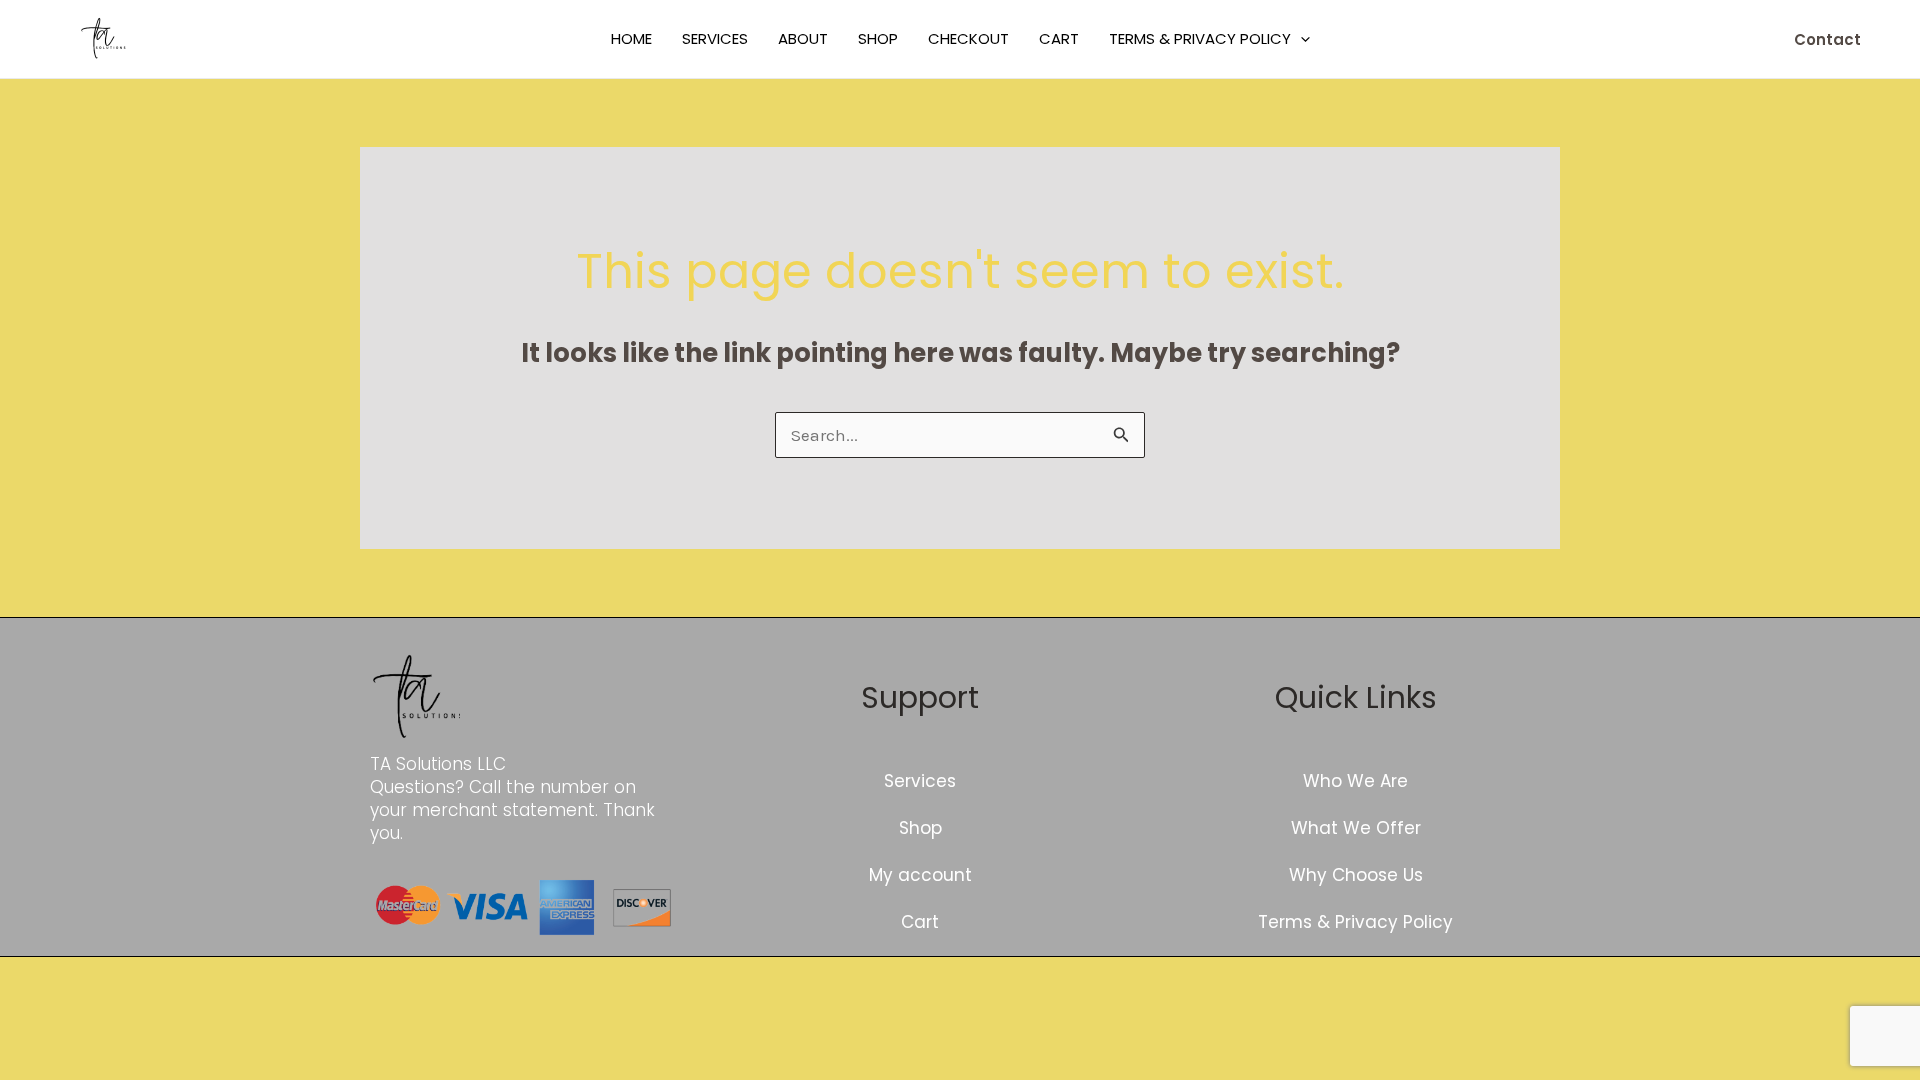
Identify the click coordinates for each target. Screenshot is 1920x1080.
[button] (1300, 39)
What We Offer (1356, 828)
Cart (1059, 38)
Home (631, 38)
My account (920, 875)
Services (715, 38)
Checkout (968, 38)
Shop (878, 38)
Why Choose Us (1356, 875)
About (803, 38)
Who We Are (1355, 781)
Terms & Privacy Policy (1200, 38)
